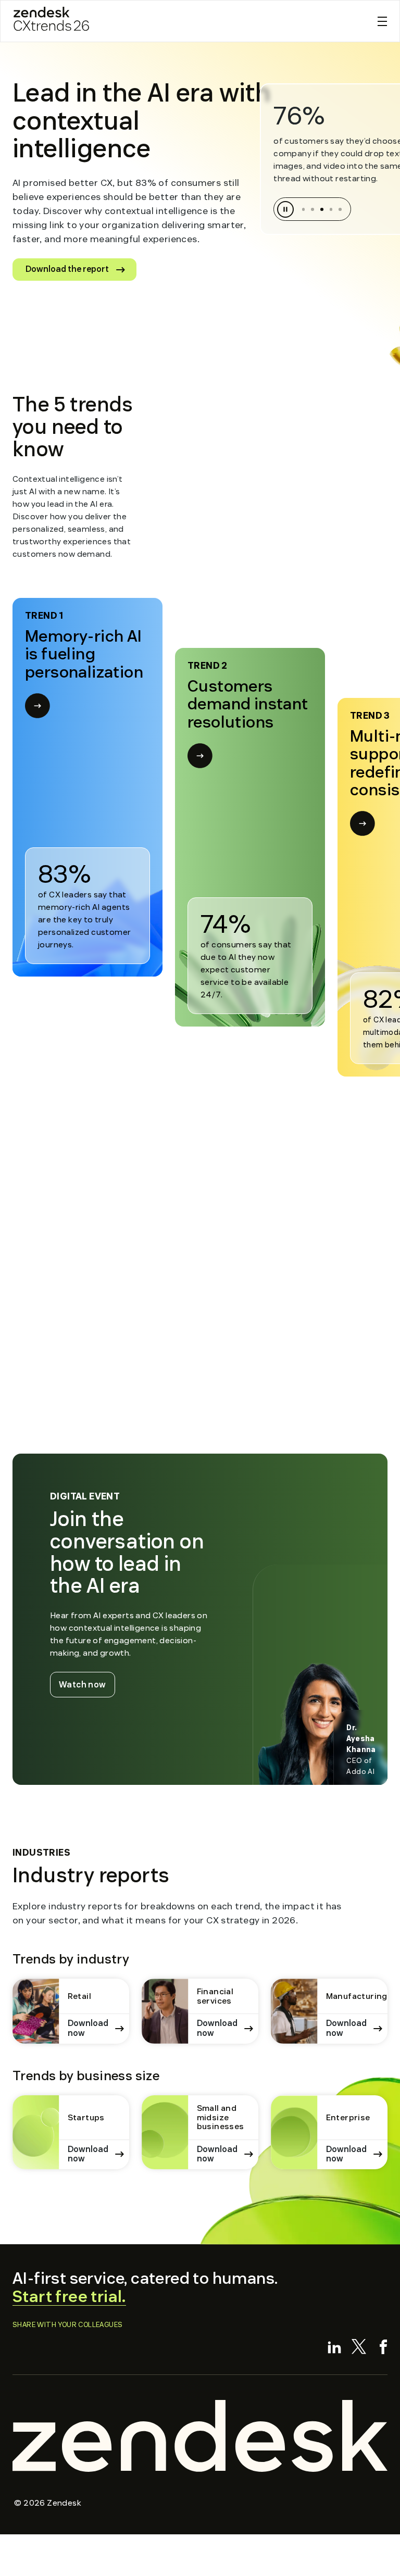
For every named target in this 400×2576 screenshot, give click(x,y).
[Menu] (382, 21)
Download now (88, 2028)
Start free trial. (69, 2297)
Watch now (87, 1684)
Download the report (67, 269)
